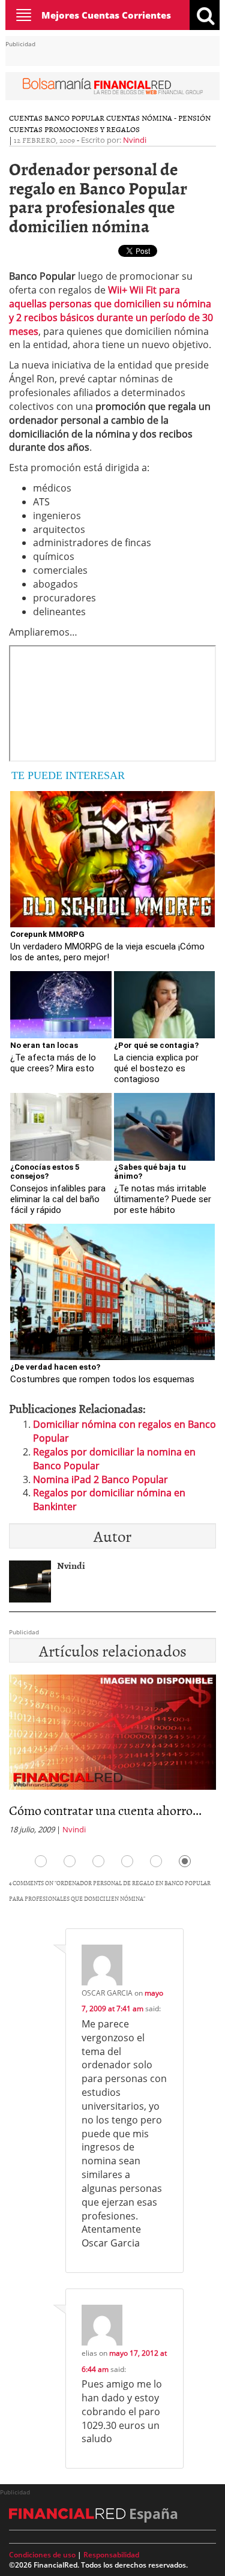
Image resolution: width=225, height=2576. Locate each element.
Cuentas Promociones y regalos (74, 129)
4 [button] (127, 1861)
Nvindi (135, 140)
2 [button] (70, 1861)
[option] (112, 1758)
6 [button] (185, 1861)
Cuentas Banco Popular (57, 118)
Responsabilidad (111, 2555)
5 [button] (156, 1861)
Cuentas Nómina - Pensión (158, 118)
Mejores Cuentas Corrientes (106, 15)
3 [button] (98, 1861)
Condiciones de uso (42, 2555)
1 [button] (41, 1861)
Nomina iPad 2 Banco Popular (100, 1479)
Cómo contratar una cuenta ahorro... (105, 1810)
